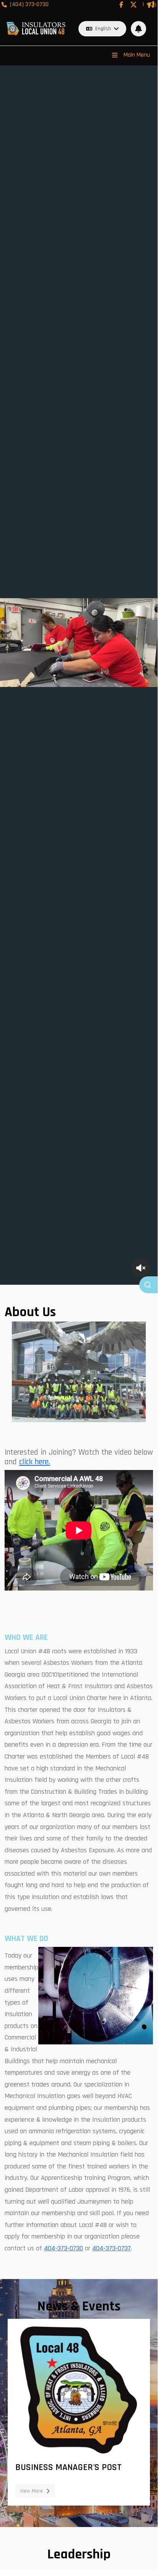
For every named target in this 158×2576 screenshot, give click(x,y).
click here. (35, 1462)
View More (31, 2491)
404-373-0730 (64, 2248)
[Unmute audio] (141, 1268)
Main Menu (137, 55)
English (103, 29)
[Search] (148, 1285)
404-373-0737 (112, 2248)
